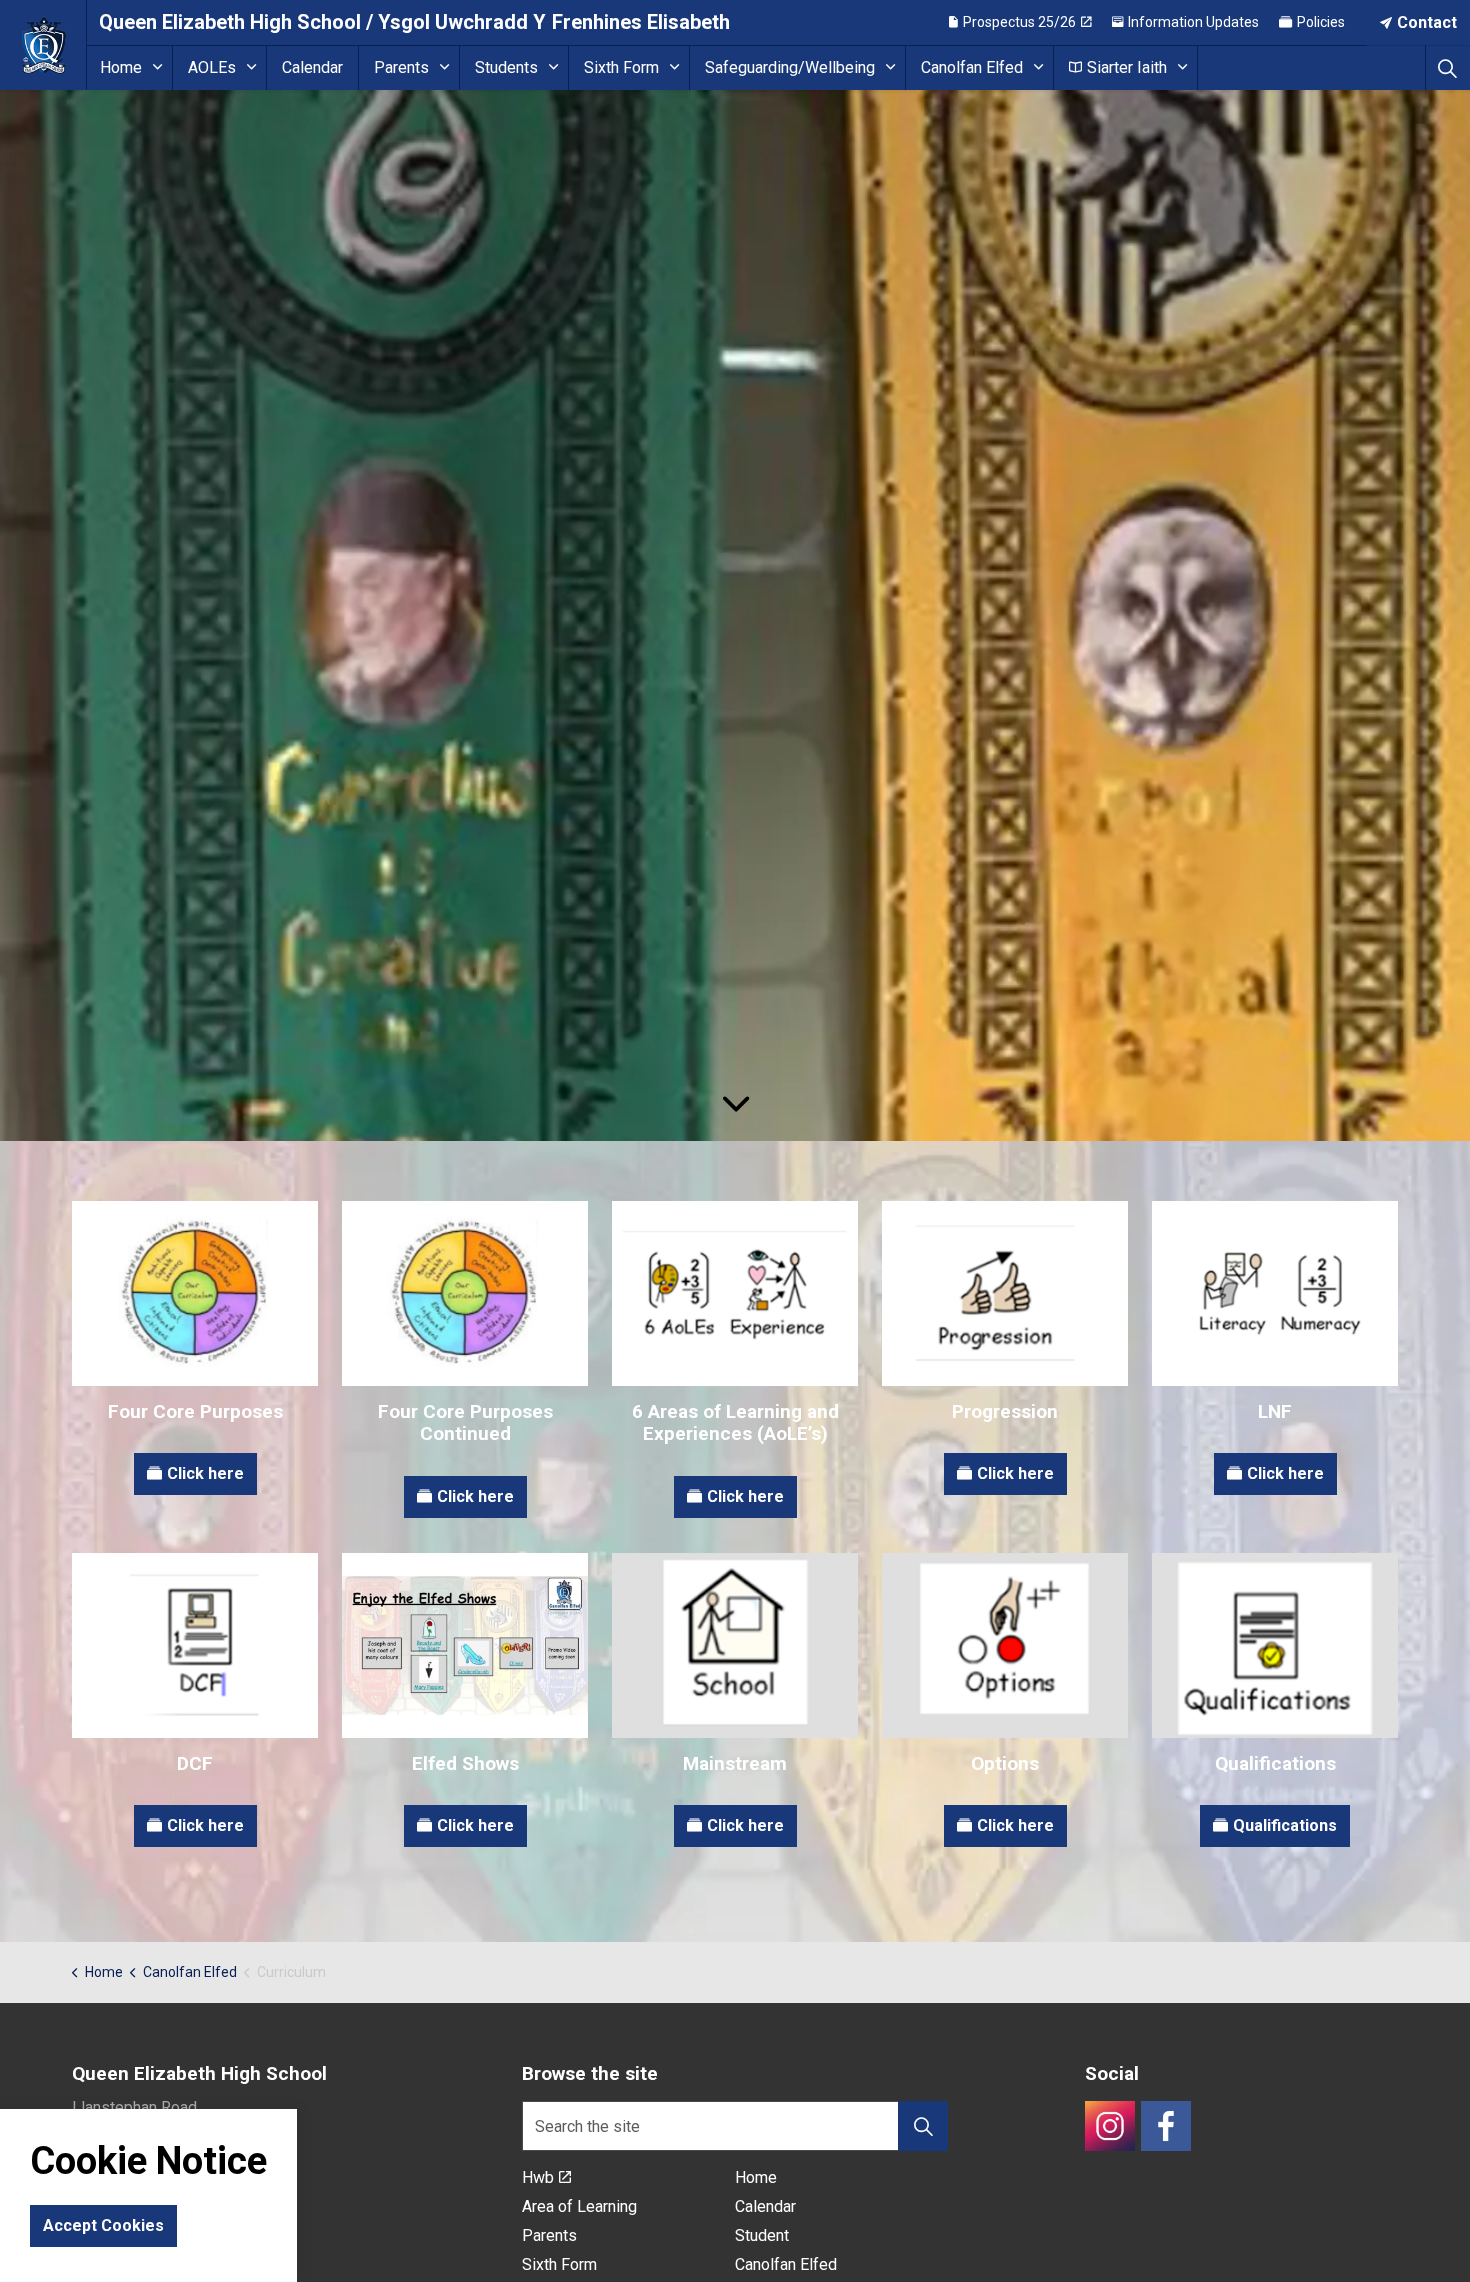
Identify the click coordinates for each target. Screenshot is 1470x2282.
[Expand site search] (1447, 67)
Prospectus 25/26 (1019, 22)
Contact (1427, 22)
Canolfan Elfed (972, 67)
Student (762, 2235)
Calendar (312, 67)
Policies (1321, 22)
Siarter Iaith (1127, 67)
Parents (401, 67)
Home (121, 67)
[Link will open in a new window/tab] (1110, 2126)
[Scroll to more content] (735, 1104)
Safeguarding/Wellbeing (790, 67)
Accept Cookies (103, 2225)
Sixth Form (621, 67)
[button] (923, 2126)
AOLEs (212, 67)
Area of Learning (579, 2206)
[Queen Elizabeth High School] (43, 45)
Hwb (538, 2177)
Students (506, 67)
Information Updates (1193, 22)
